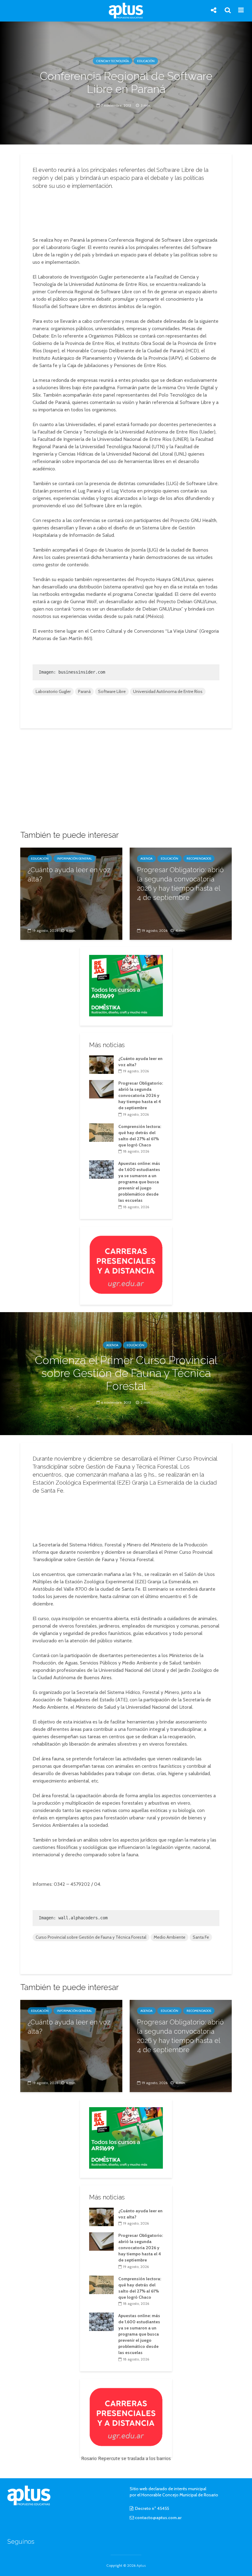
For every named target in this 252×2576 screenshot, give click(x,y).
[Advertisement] (128, 211)
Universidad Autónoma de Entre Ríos (168, 691)
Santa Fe (201, 1937)
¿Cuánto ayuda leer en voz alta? (69, 874)
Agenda (146, 859)
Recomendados (199, 859)
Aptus (141, 2565)
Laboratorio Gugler (53, 691)
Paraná (84, 691)
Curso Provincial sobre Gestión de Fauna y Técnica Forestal (91, 1937)
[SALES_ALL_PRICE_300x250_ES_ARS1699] (126, 985)
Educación (146, 61)
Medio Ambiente (169, 1937)
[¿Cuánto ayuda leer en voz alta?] (71, 893)
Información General (74, 859)
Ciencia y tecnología (112, 61)
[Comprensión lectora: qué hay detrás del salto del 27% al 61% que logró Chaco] (101, 1132)
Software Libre (112, 691)
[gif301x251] (126, 1264)
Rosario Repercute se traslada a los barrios (126, 2458)
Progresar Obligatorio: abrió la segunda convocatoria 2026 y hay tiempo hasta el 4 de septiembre (180, 884)
